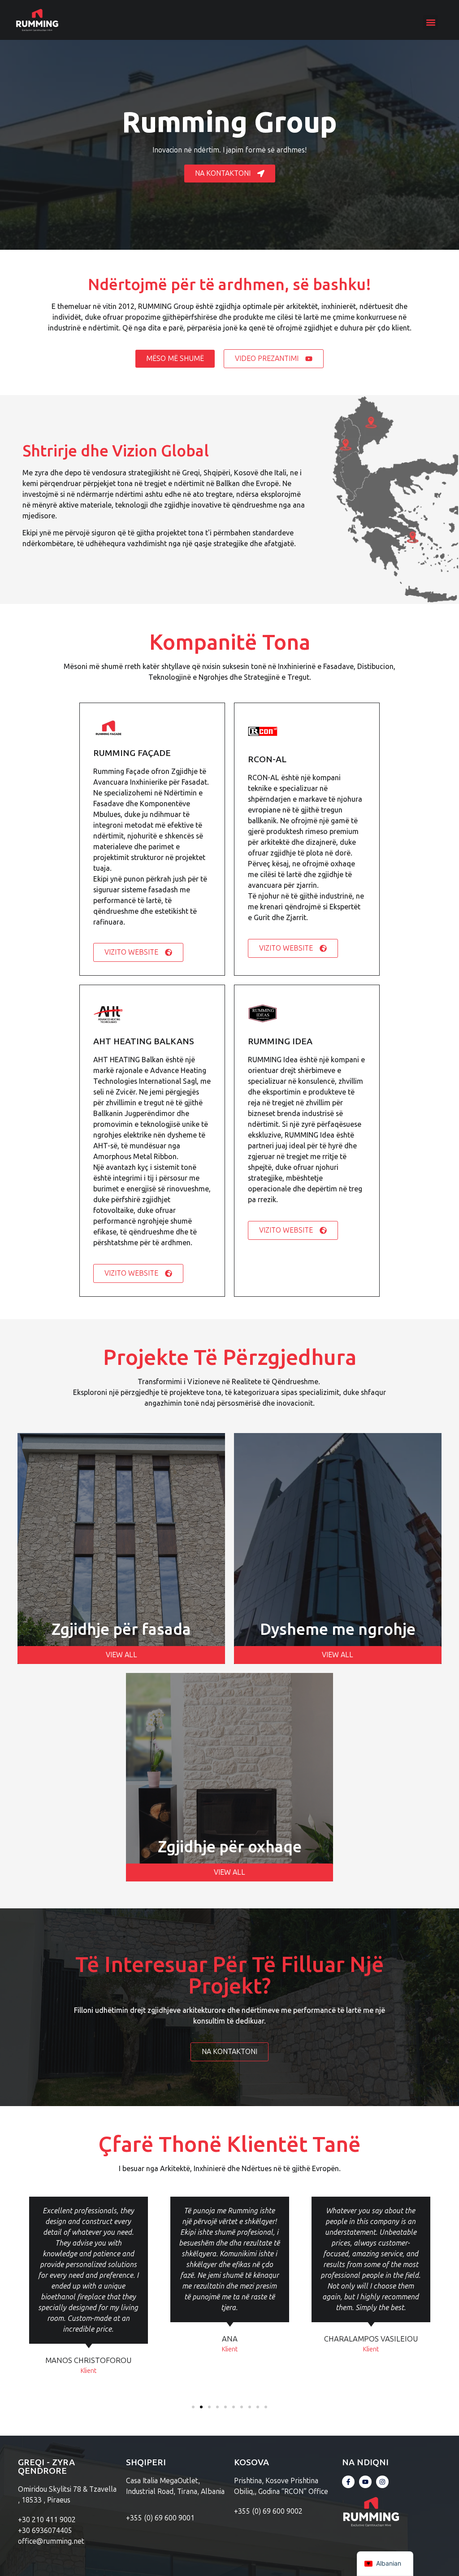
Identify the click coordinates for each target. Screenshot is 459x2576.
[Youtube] (365, 2482)
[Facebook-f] (348, 2482)
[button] (431, 22)
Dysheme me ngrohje (338, 1629)
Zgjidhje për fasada (121, 1629)
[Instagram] (382, 2482)
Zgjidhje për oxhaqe (230, 1846)
